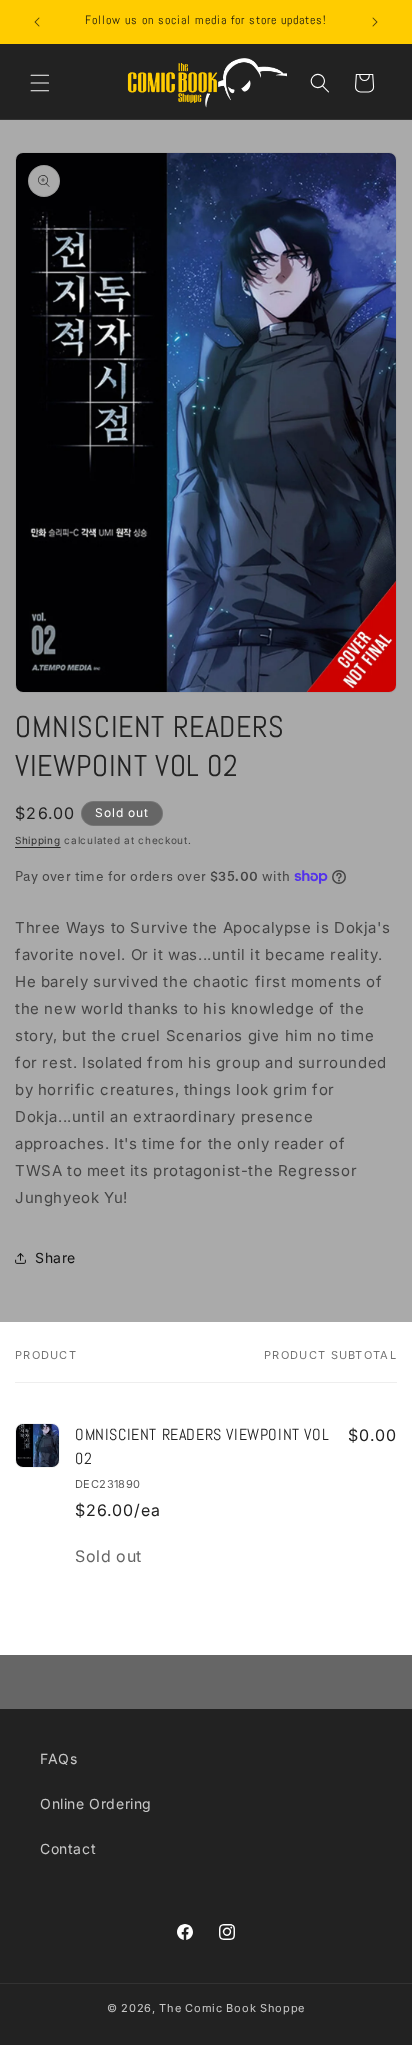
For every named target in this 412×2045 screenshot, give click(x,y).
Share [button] (55, 1257)
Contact (68, 1848)
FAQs (58, 1758)
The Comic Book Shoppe (232, 2008)
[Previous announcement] (37, 22)
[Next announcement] (375, 22)
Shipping (38, 840)
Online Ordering (96, 1803)
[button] (40, 83)
